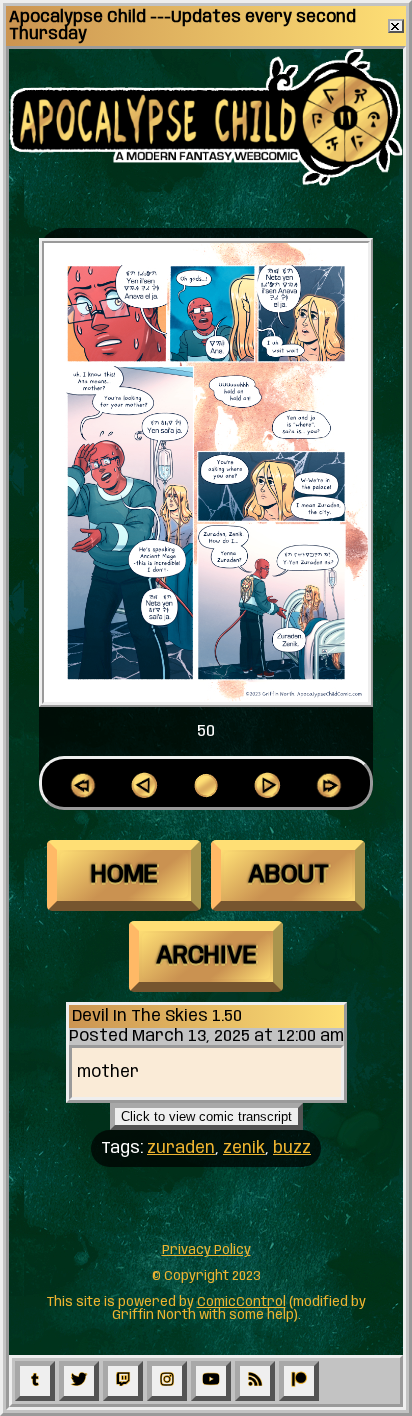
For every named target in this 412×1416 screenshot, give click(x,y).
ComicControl (241, 1302)
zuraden (181, 1148)
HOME (124, 875)
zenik (244, 1148)
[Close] (396, 26)
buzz (292, 1148)
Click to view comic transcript (206, 1116)
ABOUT (288, 875)
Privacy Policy (206, 1250)
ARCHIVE (206, 956)
